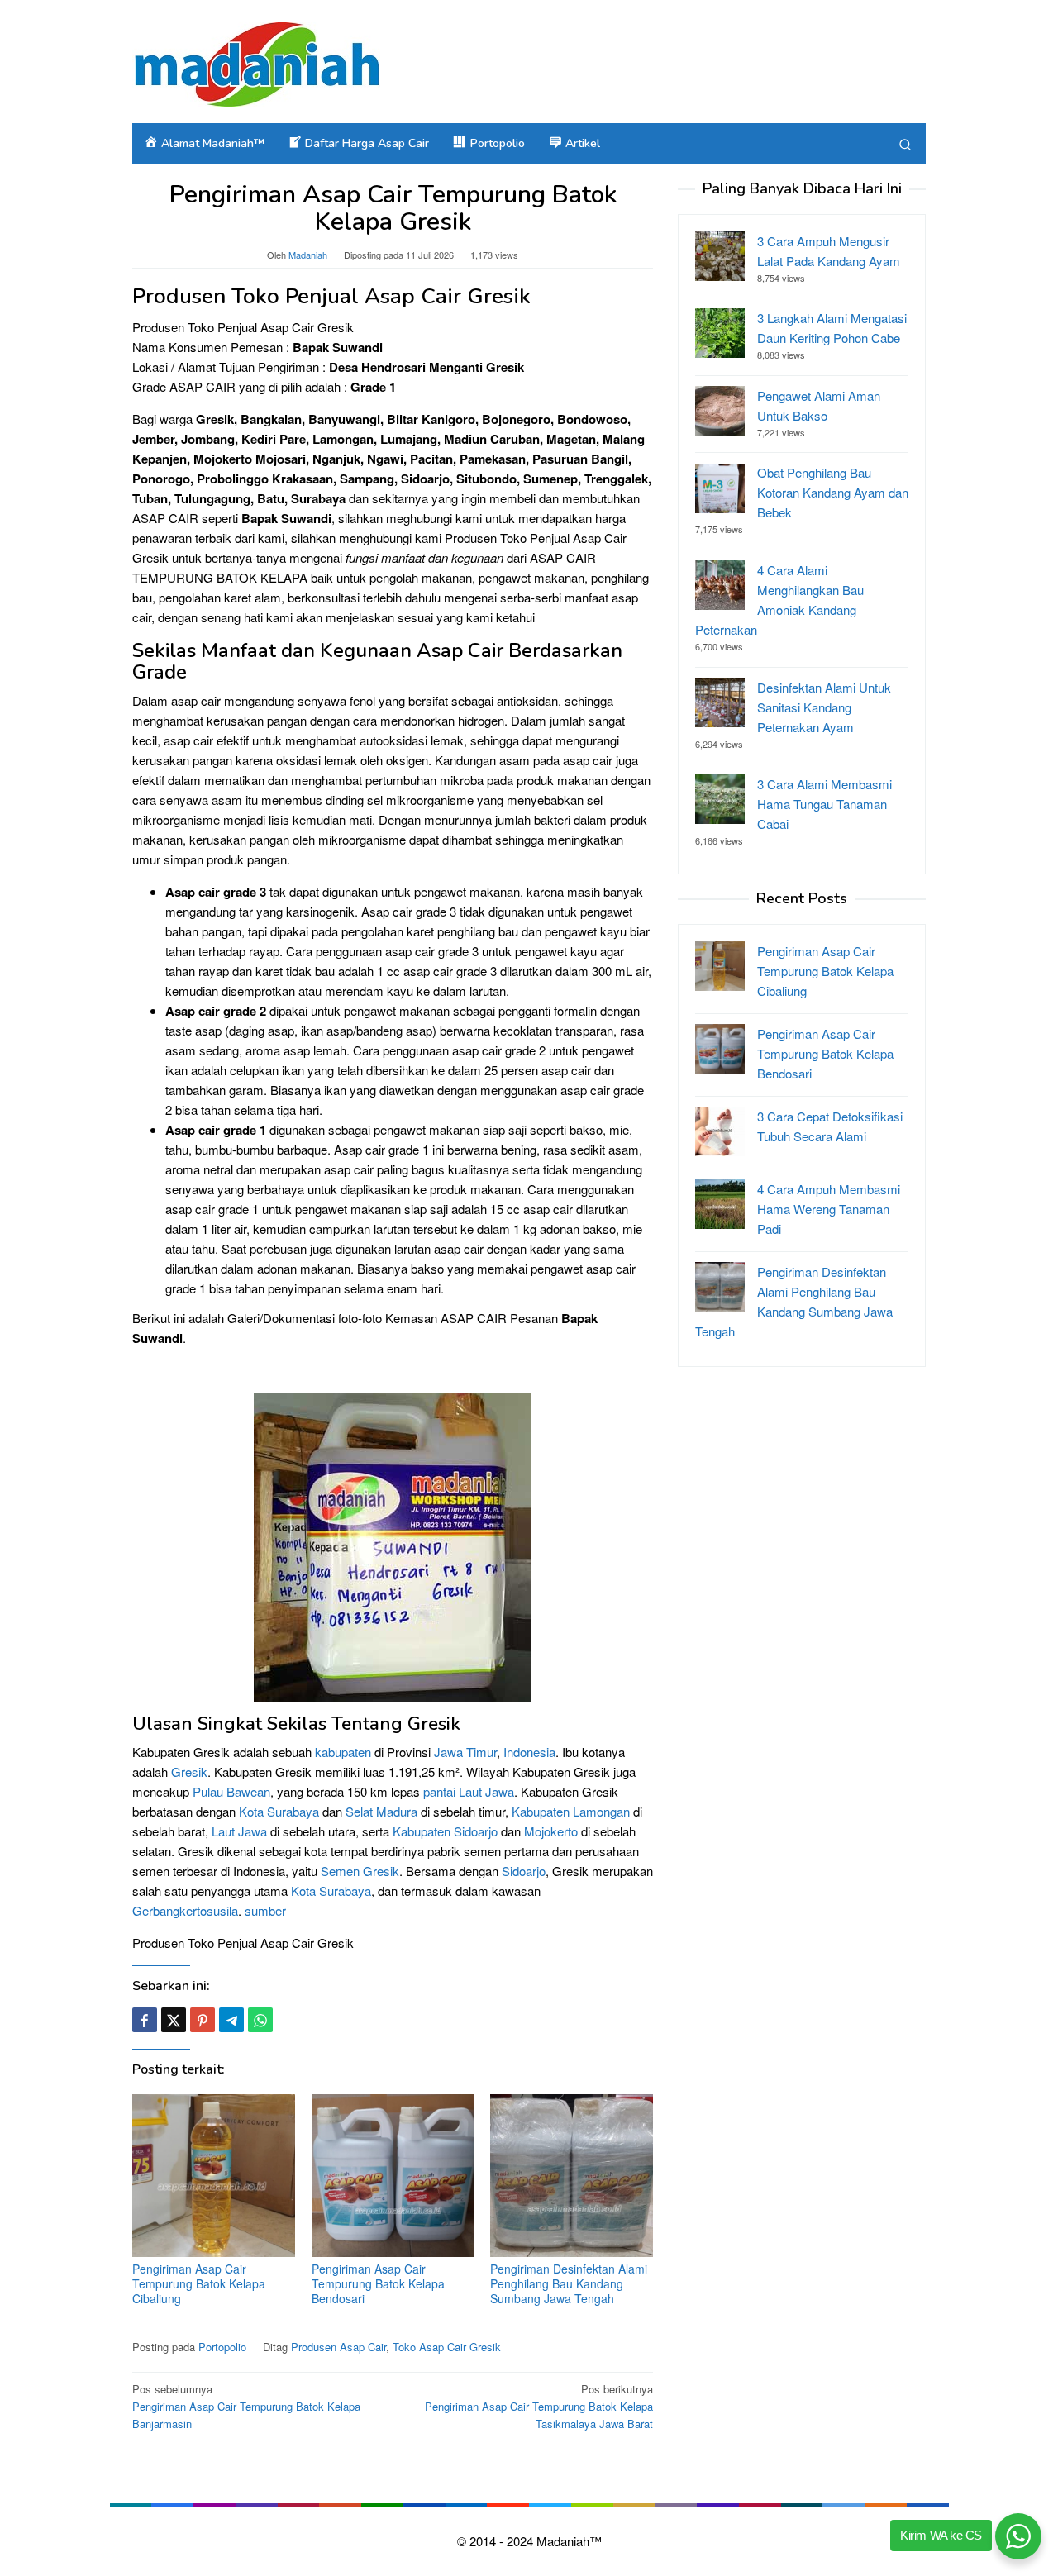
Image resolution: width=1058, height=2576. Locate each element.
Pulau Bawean (231, 1791)
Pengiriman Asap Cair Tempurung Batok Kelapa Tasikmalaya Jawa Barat (539, 2406)
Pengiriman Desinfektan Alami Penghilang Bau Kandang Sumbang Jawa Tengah (569, 2283)
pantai (439, 1791)
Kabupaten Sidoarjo (445, 1831)
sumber (265, 1910)
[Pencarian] (905, 144)
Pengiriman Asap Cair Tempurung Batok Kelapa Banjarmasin (246, 2406)
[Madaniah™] (256, 62)
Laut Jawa (486, 1791)
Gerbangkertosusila (185, 1910)
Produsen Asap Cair (338, 2347)
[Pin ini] (203, 2020)
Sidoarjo (524, 1871)
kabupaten (343, 1752)
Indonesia (529, 1752)
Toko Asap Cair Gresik (447, 2347)
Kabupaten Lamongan (571, 1811)
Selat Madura (381, 1811)
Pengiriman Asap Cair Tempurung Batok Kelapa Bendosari (378, 2283)
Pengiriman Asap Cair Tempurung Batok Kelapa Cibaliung (199, 2283)
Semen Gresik (360, 1871)
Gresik (189, 1771)
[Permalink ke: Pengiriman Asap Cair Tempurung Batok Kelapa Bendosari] (393, 2176)
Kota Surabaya (279, 1811)
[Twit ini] (174, 2020)
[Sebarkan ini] (145, 2020)
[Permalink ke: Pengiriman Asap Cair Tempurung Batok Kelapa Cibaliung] (214, 2176)
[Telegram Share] (231, 2020)
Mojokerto (551, 1831)
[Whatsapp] (260, 2020)
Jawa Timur (465, 1752)
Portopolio (222, 2347)
